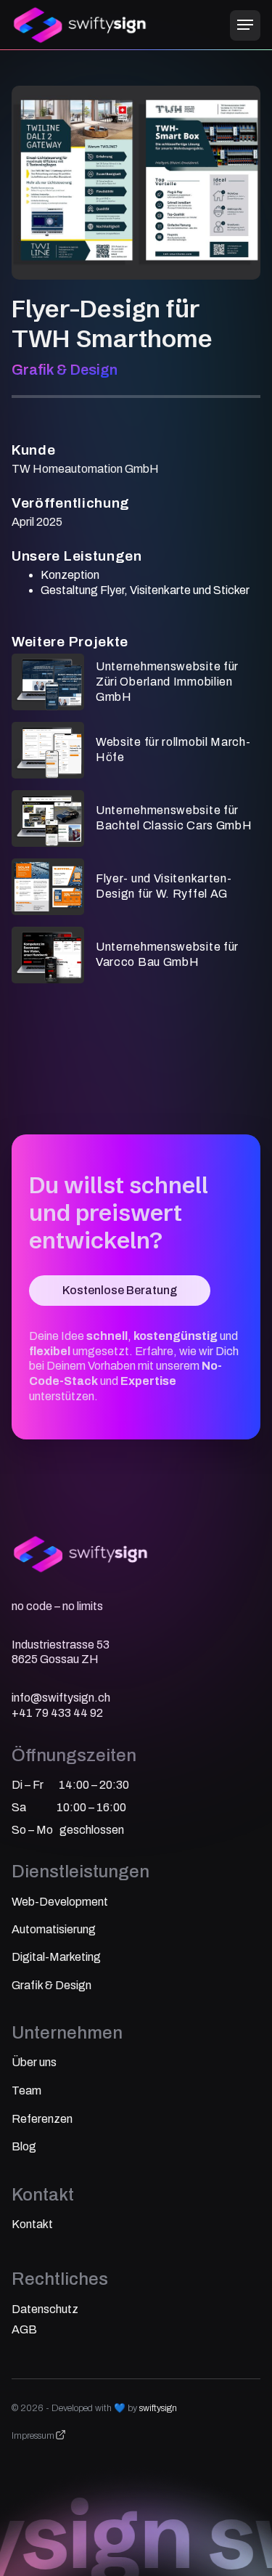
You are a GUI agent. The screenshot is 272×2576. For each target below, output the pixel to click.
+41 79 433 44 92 (57, 1713)
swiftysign (158, 2408)
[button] (245, 25)
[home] (81, 25)
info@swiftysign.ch (61, 1698)
